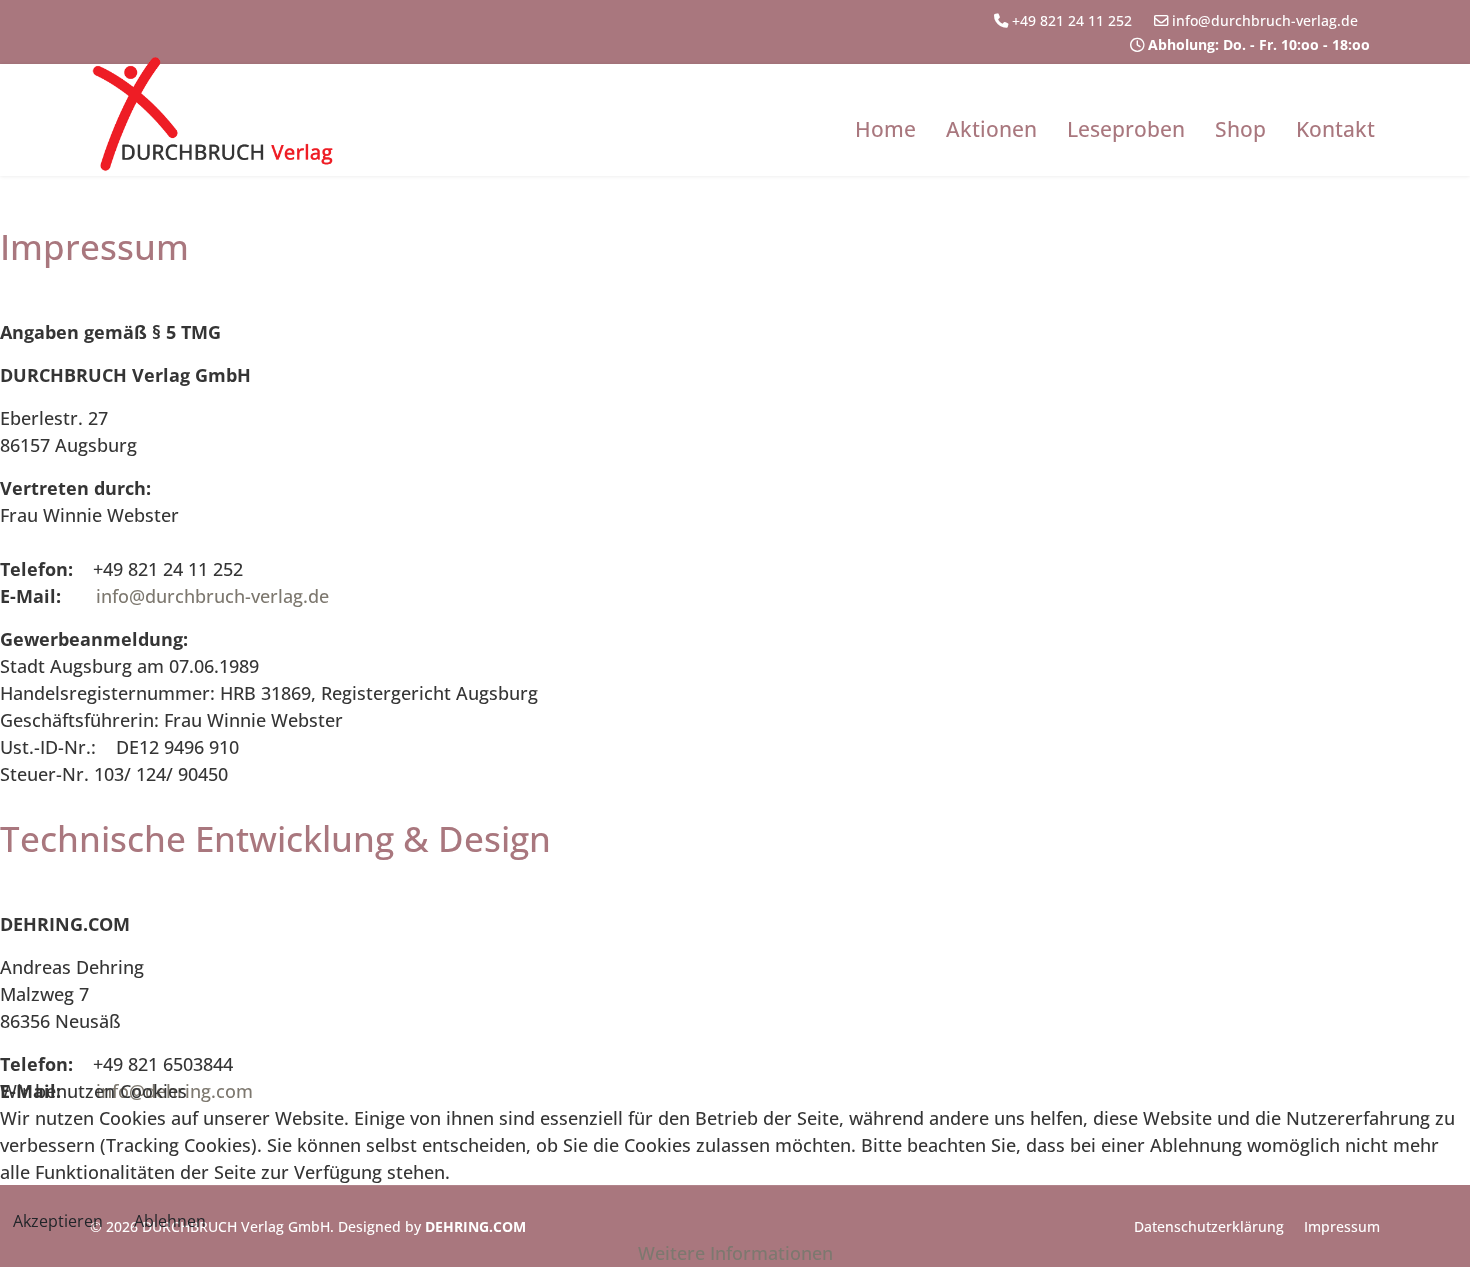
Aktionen (991, 129)
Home (885, 129)
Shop (1240, 129)
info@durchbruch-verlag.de (1271, 20)
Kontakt (1335, 129)
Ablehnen (170, 1221)
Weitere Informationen (735, 1253)
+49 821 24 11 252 (1078, 20)
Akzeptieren (58, 1221)
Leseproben (1126, 129)
